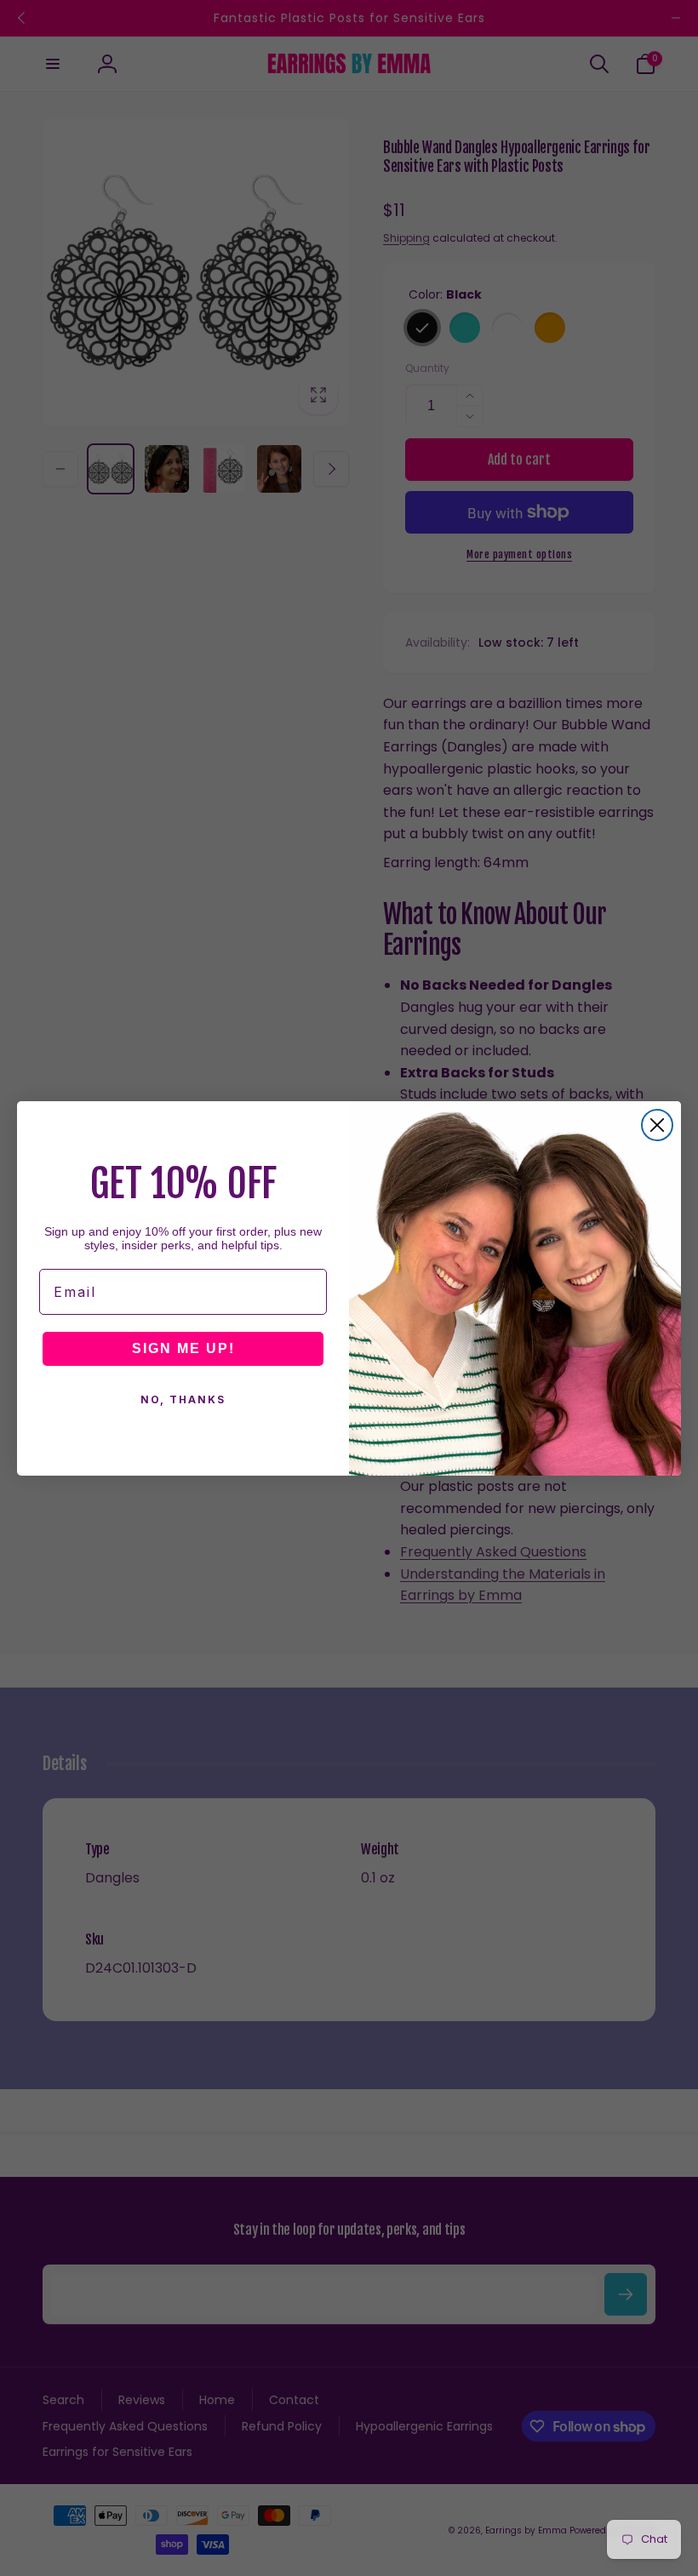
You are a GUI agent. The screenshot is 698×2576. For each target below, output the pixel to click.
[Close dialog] (657, 1125)
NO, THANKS (183, 1399)
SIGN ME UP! (183, 1348)
